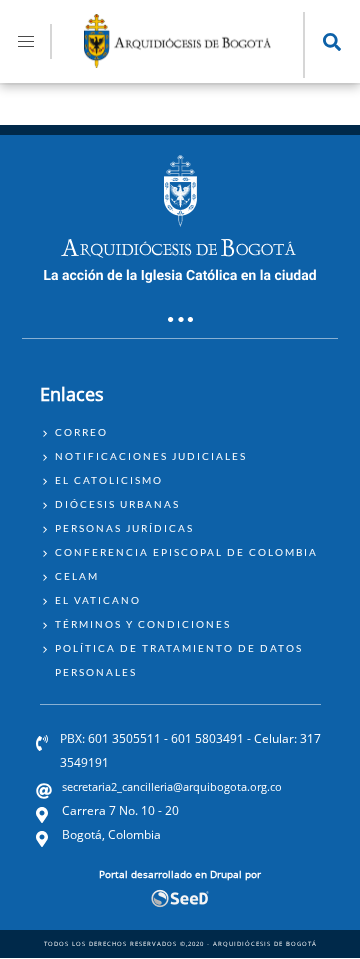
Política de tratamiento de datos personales (179, 660)
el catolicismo (109, 480)
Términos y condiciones (143, 624)
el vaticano (98, 600)
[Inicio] (178, 62)
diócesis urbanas (117, 504)
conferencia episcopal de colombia (186, 552)
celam (77, 576)
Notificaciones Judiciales (151, 456)
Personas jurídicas (124, 528)
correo (81, 432)
